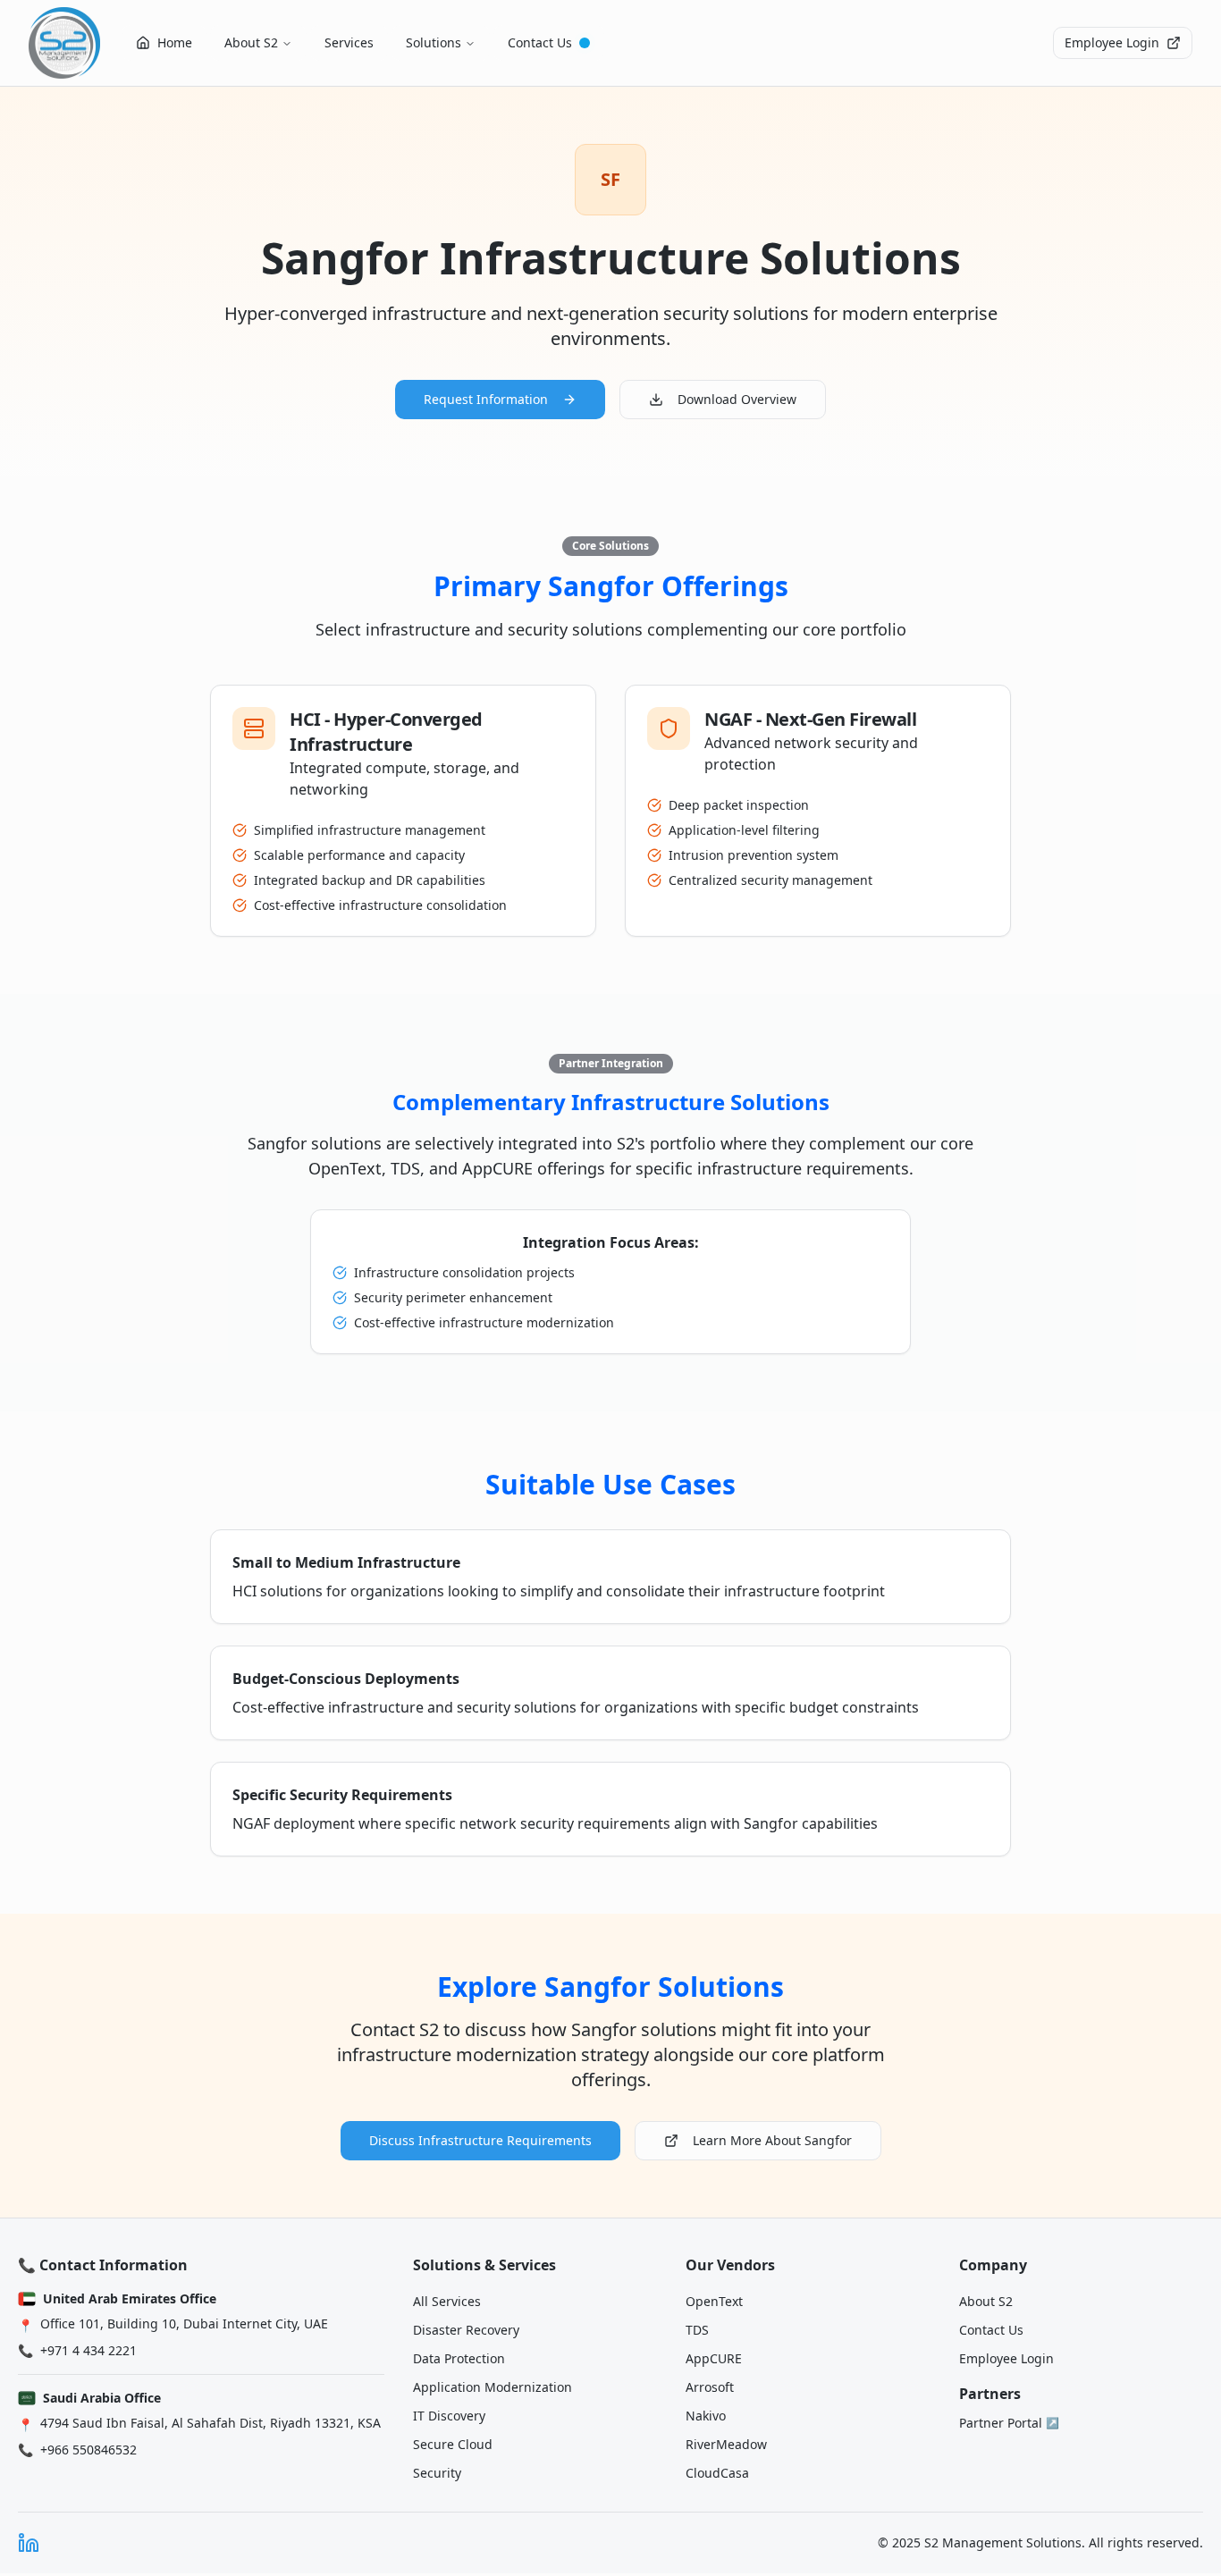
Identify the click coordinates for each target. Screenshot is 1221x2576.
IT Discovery (449, 2416)
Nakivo (706, 2416)
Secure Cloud (453, 2444)
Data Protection (459, 2358)
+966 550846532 (88, 2450)
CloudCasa (717, 2473)
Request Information (486, 399)
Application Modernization (493, 2387)
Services (349, 42)
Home (175, 42)
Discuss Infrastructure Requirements (480, 2140)
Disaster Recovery (466, 2330)
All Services (447, 2301)
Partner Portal (1009, 2423)
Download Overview (737, 399)
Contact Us (540, 42)
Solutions (434, 42)
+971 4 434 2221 (88, 2350)
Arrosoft (710, 2387)
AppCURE (714, 2358)
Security (437, 2473)
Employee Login (1112, 42)
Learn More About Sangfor (772, 2140)
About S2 (251, 42)
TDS (697, 2330)
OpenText (714, 2301)
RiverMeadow (726, 2444)
